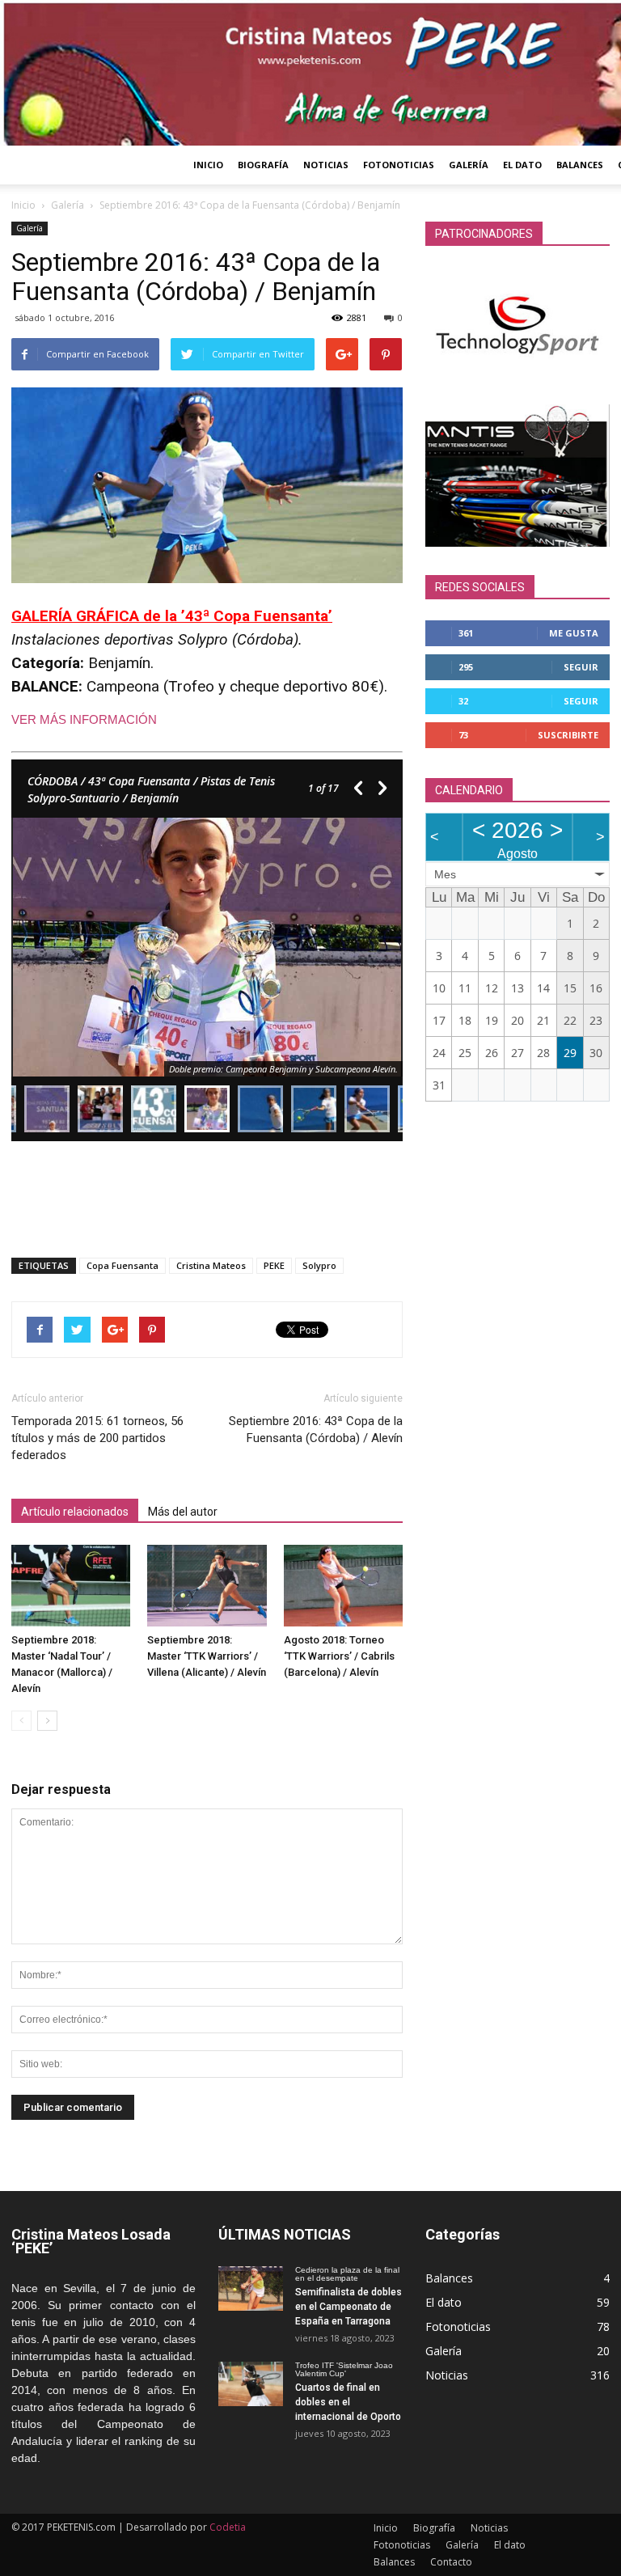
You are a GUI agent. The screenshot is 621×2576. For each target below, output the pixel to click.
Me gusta (574, 633)
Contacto (451, 2562)
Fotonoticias (399, 165)
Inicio (208, 165)
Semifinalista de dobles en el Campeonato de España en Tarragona (349, 2307)
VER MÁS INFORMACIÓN (84, 719)
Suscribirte (568, 735)
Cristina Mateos (211, 1265)
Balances (580, 165)
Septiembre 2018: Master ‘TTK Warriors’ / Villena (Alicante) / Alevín (207, 1656)
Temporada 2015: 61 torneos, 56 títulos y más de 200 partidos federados (97, 1438)
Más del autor (183, 1512)
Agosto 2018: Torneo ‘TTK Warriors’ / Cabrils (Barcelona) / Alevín (339, 1656)
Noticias (326, 165)
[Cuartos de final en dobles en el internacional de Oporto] (251, 2384)
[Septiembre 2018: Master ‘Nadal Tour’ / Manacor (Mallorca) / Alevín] (71, 1586)
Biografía (263, 165)
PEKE (274, 1265)
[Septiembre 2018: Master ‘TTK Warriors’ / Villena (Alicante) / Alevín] (207, 1586)
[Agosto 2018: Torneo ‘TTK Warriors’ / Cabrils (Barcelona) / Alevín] (343, 1586)
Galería (469, 165)
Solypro (319, 1265)
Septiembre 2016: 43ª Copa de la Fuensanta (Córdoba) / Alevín (316, 1430)
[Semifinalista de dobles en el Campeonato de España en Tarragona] (251, 2288)
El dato (522, 165)
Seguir (581, 667)
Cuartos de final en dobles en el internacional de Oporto (348, 2402)
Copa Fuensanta (123, 1265)
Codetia (228, 2527)
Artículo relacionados (75, 1512)
